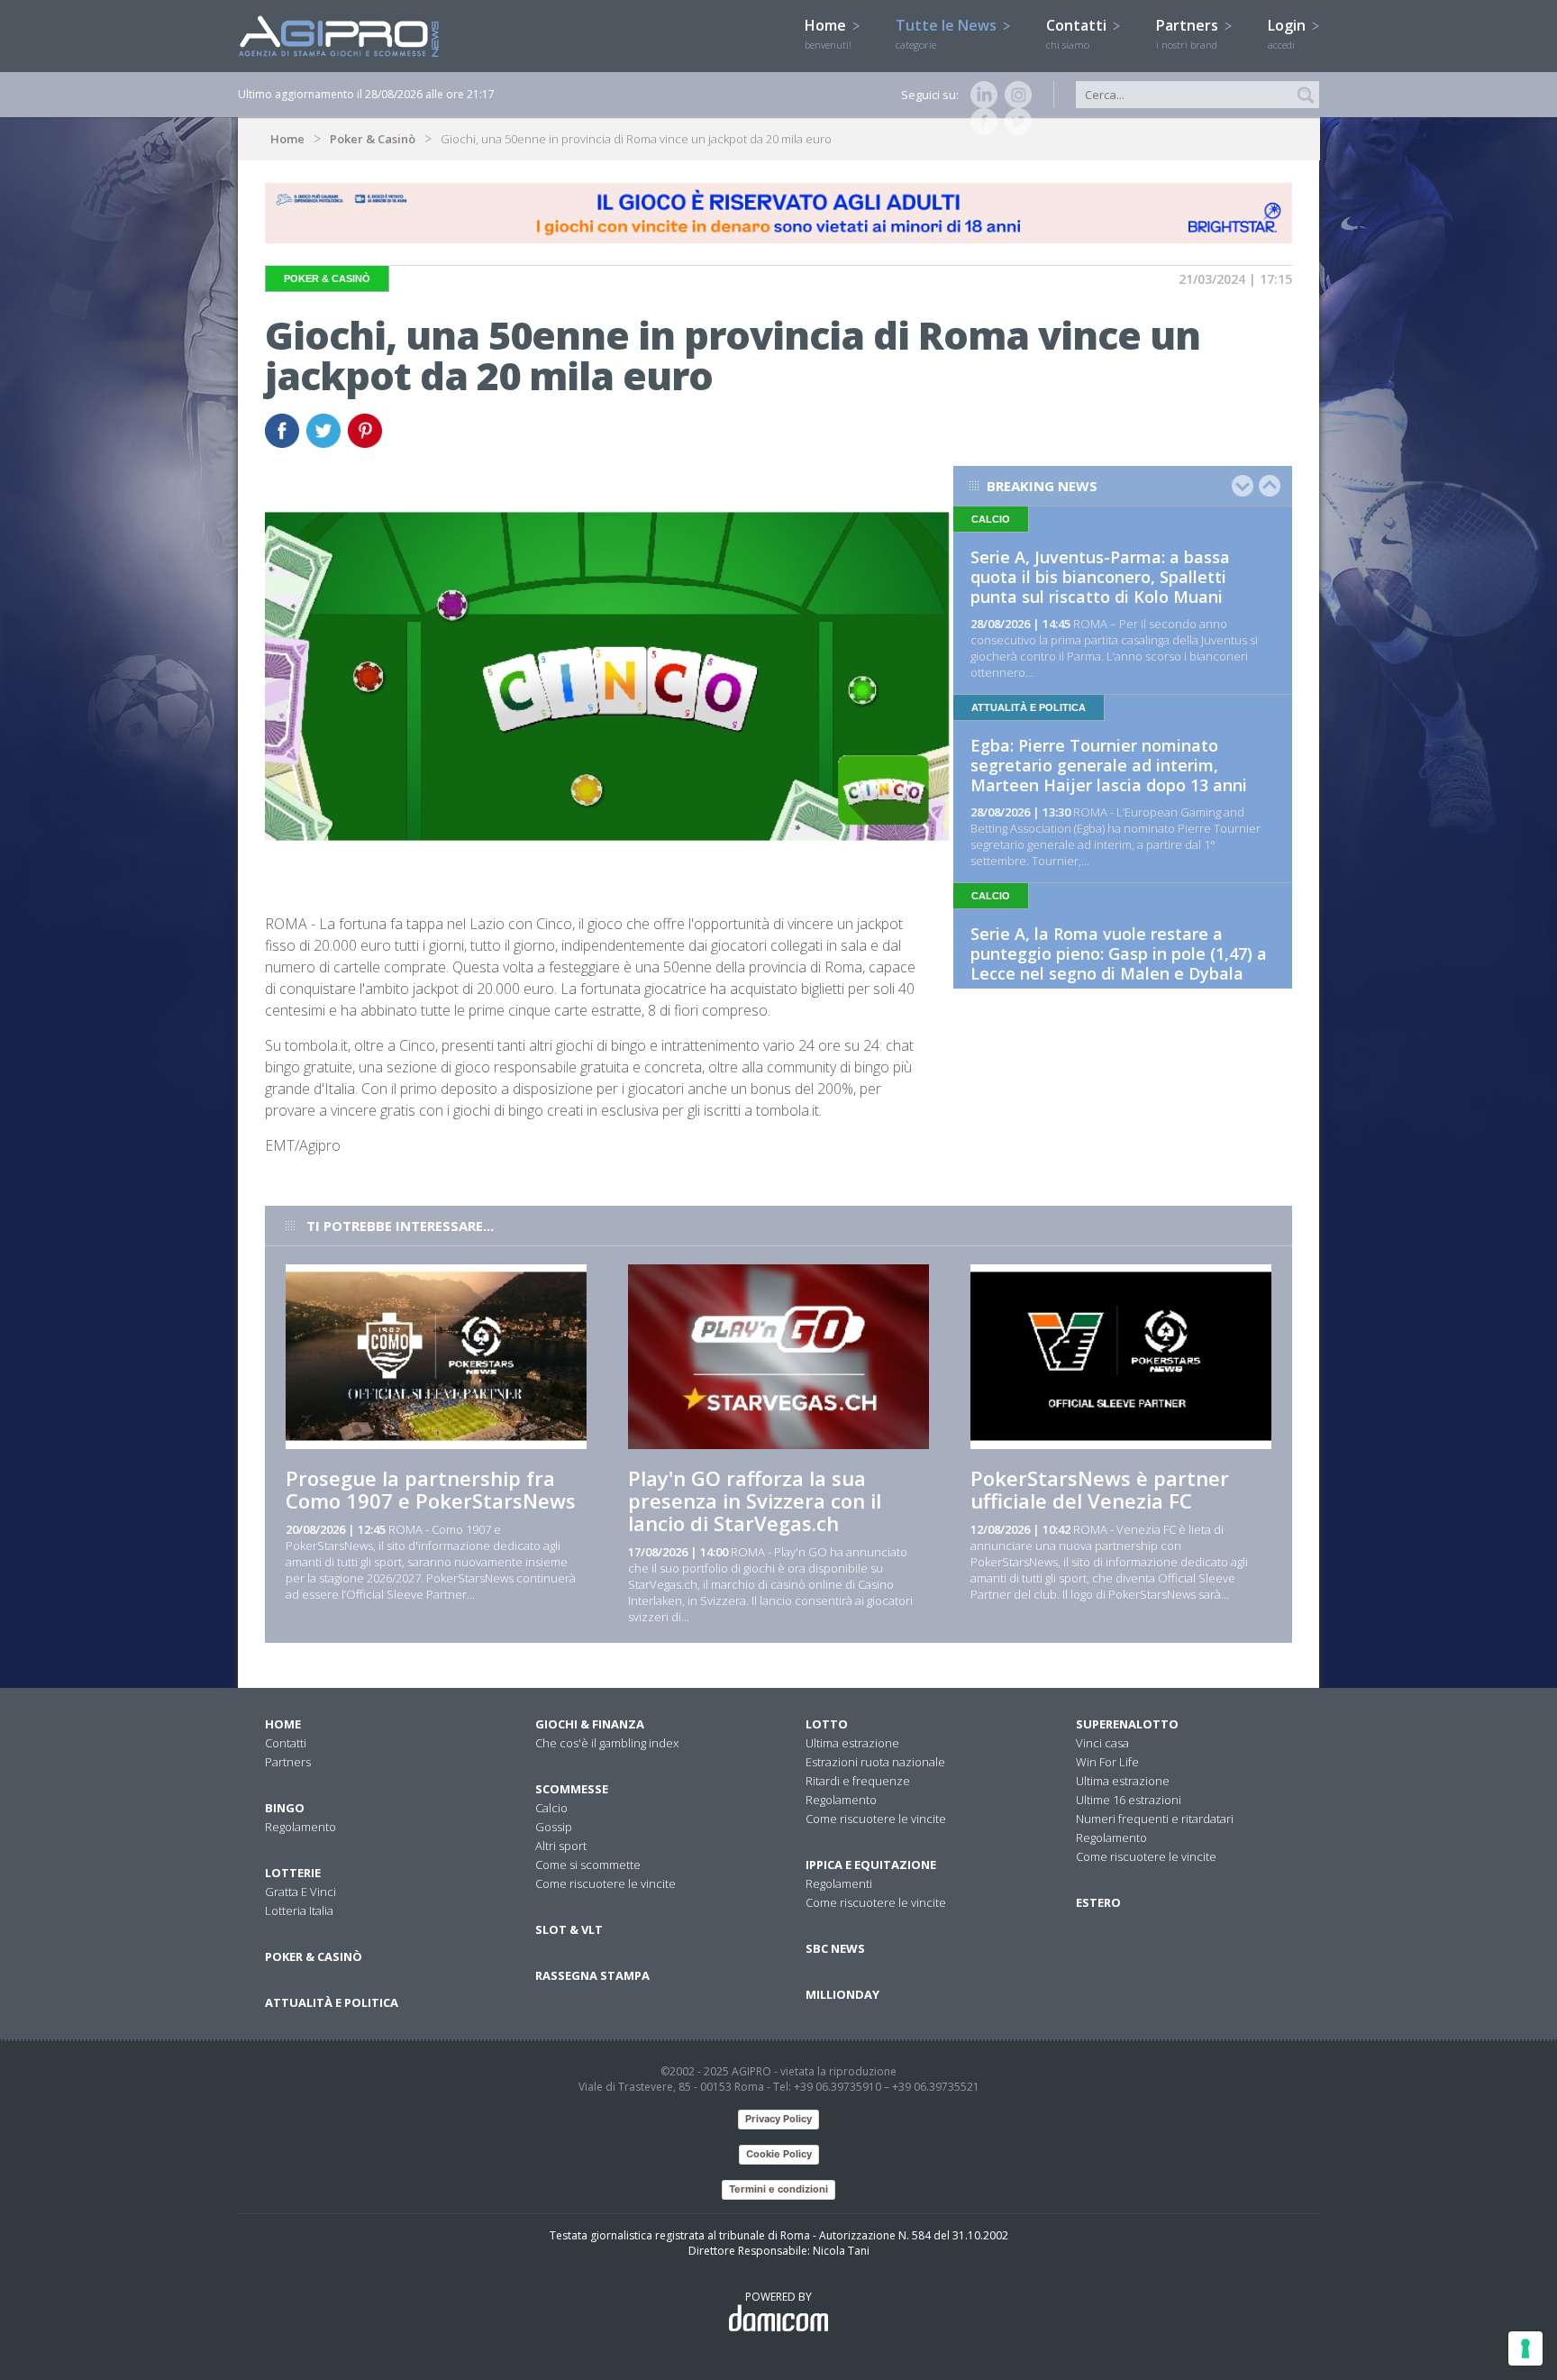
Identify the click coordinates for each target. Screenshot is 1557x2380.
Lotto (827, 1724)
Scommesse (572, 1789)
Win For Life (1107, 1762)
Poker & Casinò (373, 139)
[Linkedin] (980, 95)
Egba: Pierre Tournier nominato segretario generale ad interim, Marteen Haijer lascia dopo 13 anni (1109, 765)
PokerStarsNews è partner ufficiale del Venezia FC (1100, 1489)
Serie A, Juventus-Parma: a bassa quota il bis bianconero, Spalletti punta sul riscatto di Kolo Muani (1100, 577)
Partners (1189, 33)
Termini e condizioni (778, 2189)
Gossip (554, 1827)
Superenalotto (1127, 1724)
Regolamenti (839, 1883)
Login (1288, 33)
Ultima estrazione (852, 1743)
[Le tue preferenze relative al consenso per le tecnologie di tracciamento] (1525, 2348)
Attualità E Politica (332, 2002)
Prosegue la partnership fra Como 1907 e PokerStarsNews (431, 1489)
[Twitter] (1015, 122)
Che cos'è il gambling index (607, 1743)
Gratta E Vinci (300, 1892)
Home (828, 33)
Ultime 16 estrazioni (1129, 1800)
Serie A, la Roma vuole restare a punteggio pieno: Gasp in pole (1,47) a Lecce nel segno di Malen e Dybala (1119, 953)
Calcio (551, 1808)
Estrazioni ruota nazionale (875, 1762)
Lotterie (293, 1873)
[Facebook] (980, 122)
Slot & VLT (569, 1929)
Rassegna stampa (592, 1975)
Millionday (842, 1994)
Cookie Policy (779, 2154)
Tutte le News (948, 33)
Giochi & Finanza (590, 1724)
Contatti (1078, 33)
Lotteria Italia (299, 1910)
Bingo (285, 1808)
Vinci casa (1102, 1743)
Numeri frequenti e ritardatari (1155, 1819)
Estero (1098, 1902)
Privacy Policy (778, 2119)
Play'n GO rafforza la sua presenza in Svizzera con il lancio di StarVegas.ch (755, 1500)
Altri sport (561, 1846)
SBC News (835, 1948)
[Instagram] (1015, 95)
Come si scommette (588, 1865)
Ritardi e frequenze (858, 1781)
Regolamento (300, 1827)
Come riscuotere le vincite (605, 1883)
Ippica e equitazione (871, 1865)
